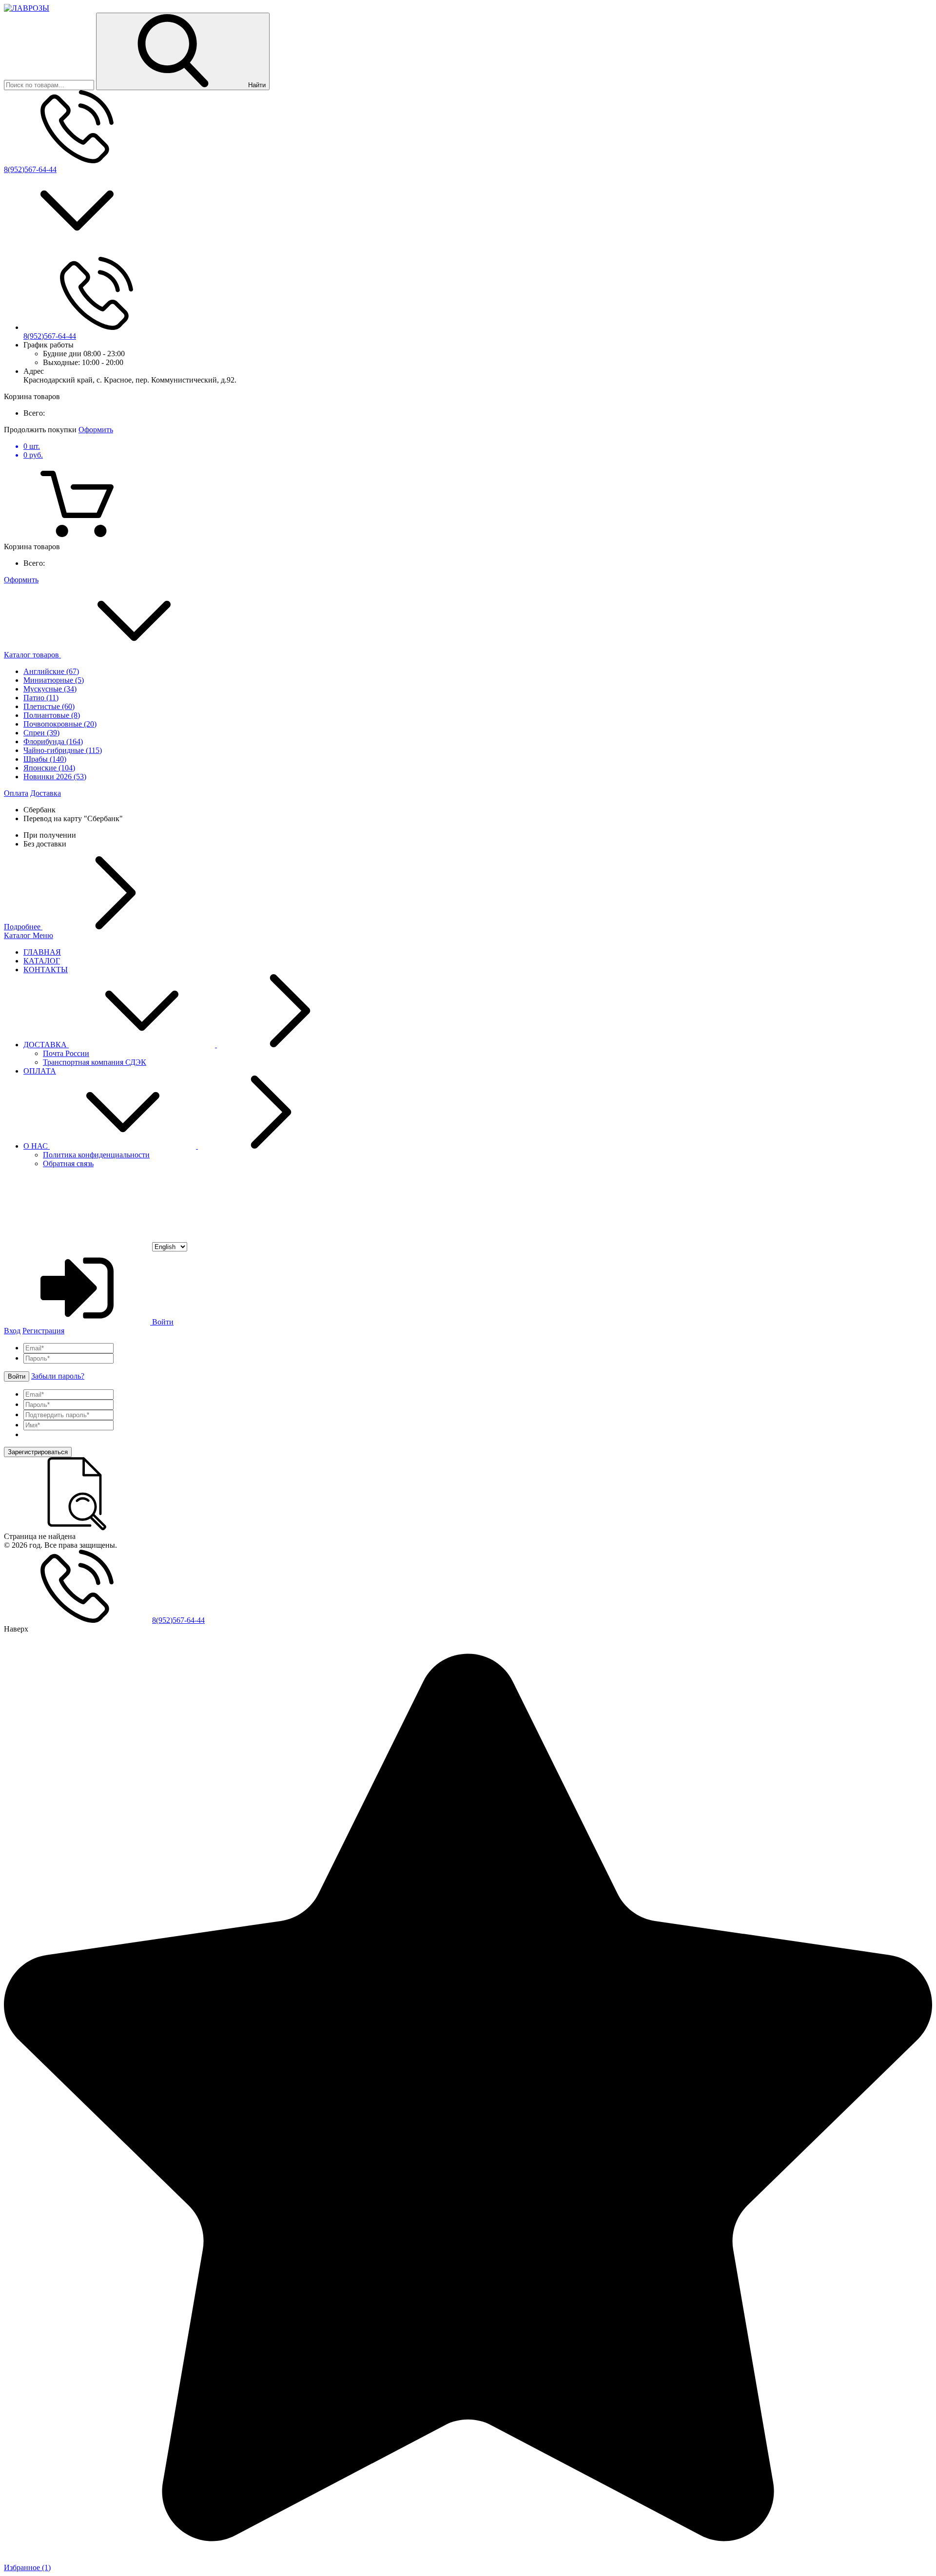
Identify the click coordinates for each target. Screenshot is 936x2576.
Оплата (16, 793)
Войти (162, 1322)
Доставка (46, 793)
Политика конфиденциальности (96, 1155)
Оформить (96, 430)
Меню (43, 935)
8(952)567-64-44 (30, 169)
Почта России (66, 1053)
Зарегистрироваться (38, 1452)
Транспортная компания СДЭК (95, 1062)
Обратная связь (68, 1163)
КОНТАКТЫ (46, 970)
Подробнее (23, 927)
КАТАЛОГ (42, 961)
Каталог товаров (32, 655)
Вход (12, 1331)
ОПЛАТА (40, 1071)
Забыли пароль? (58, 1376)
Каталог (18, 935)
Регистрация (43, 1331)
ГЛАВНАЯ (42, 952)
